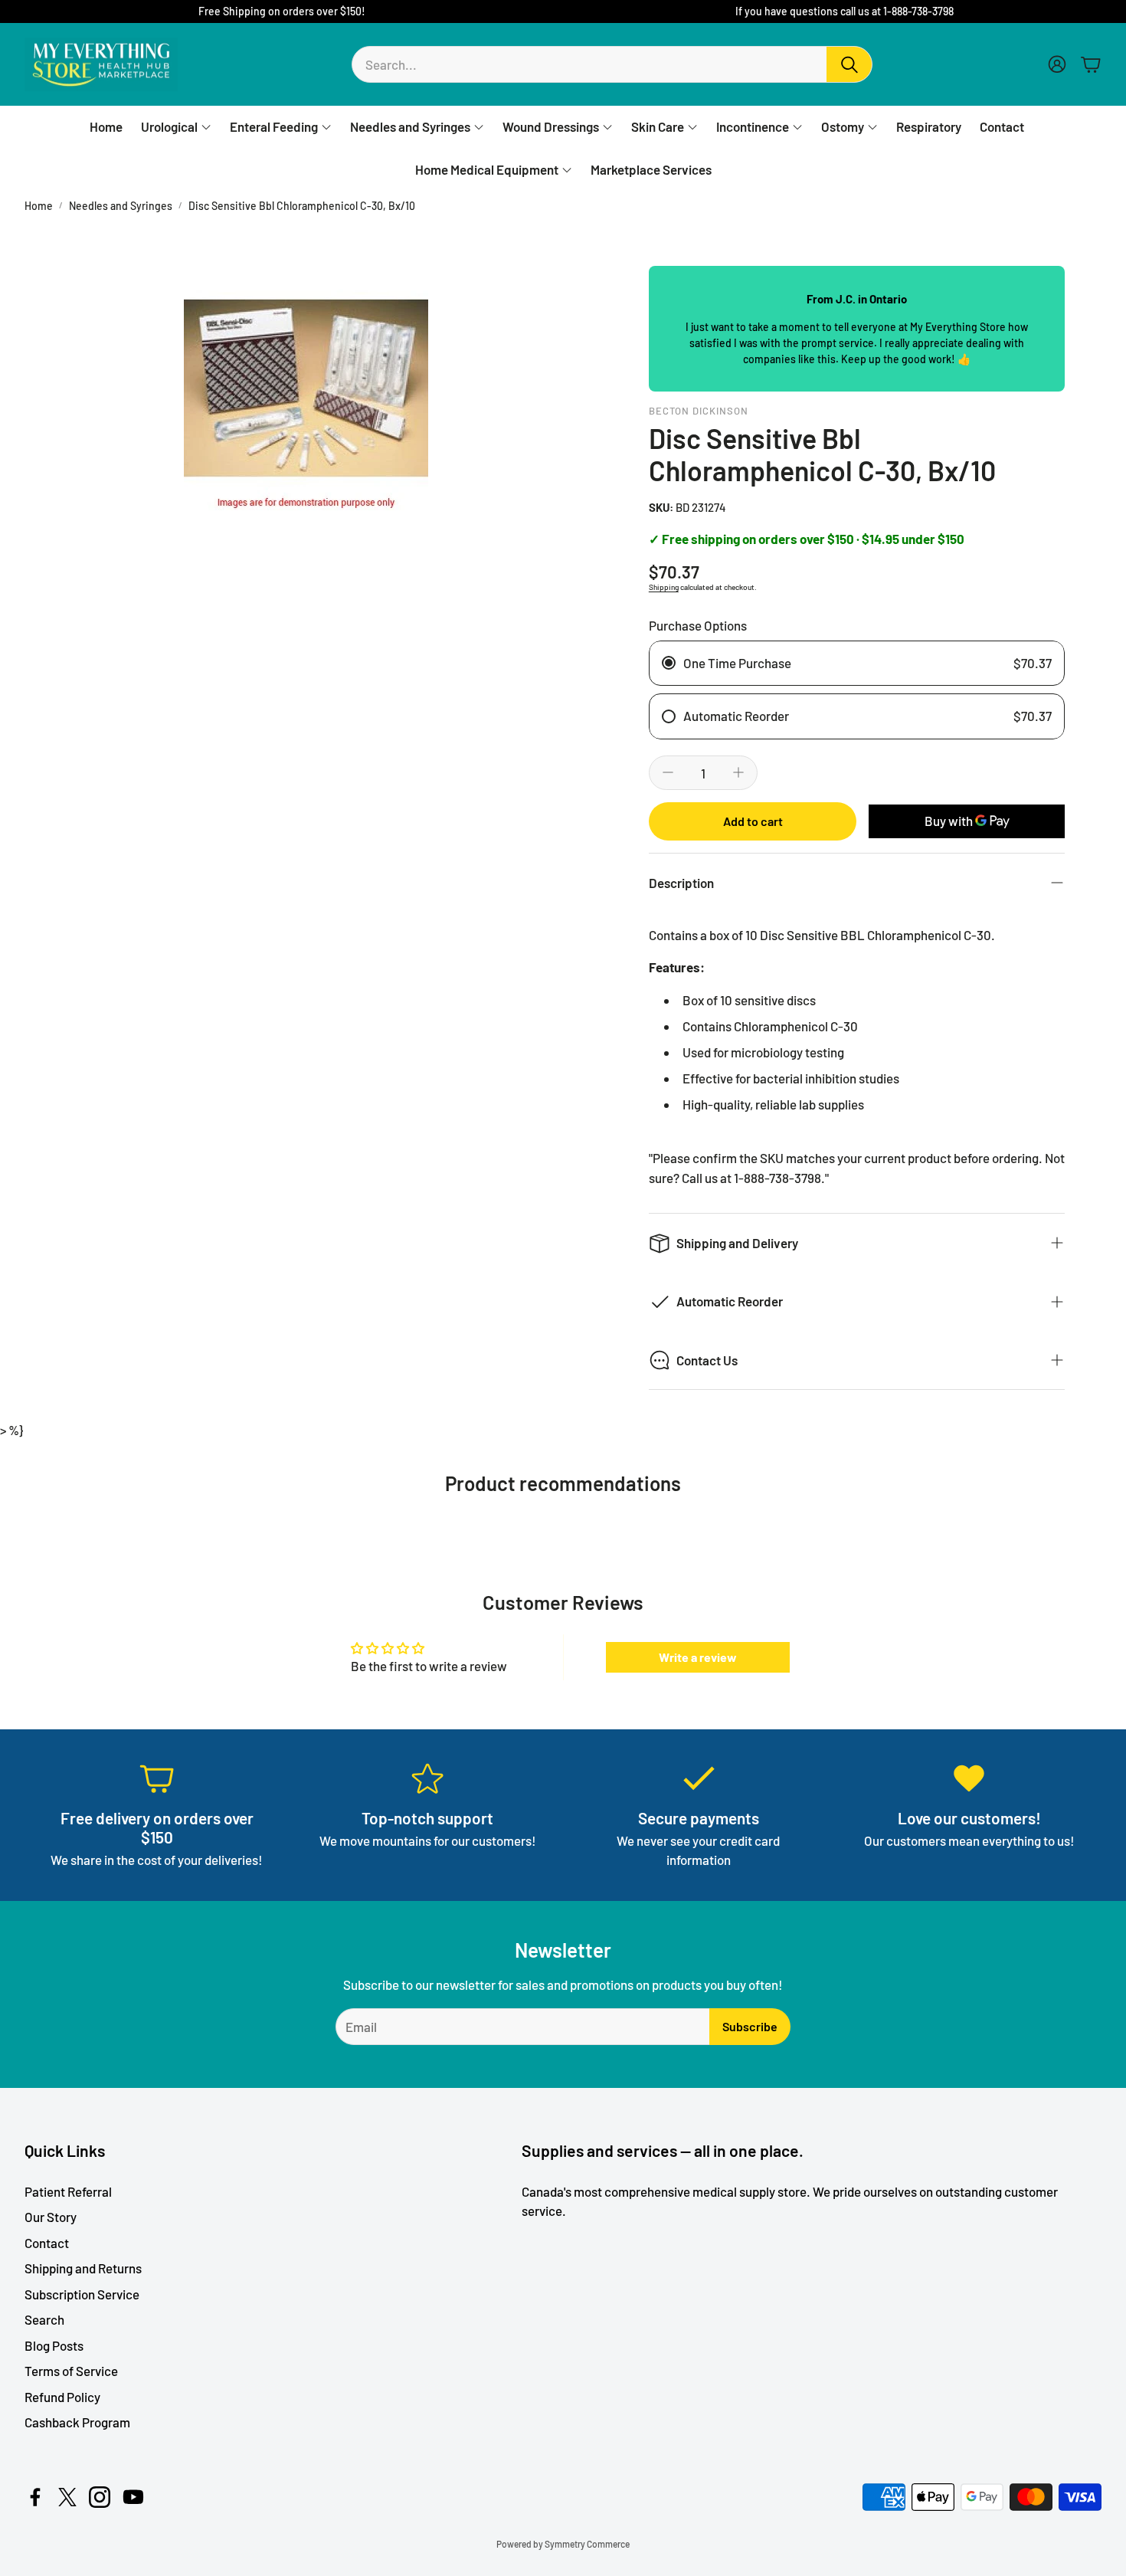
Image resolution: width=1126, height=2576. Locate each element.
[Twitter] (67, 2497)
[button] (612, 64)
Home (39, 206)
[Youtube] (133, 2497)
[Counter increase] (738, 772)
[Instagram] (100, 2497)
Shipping (664, 587)
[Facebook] (35, 2497)
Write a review (698, 1657)
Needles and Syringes (121, 206)
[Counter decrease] (668, 772)
